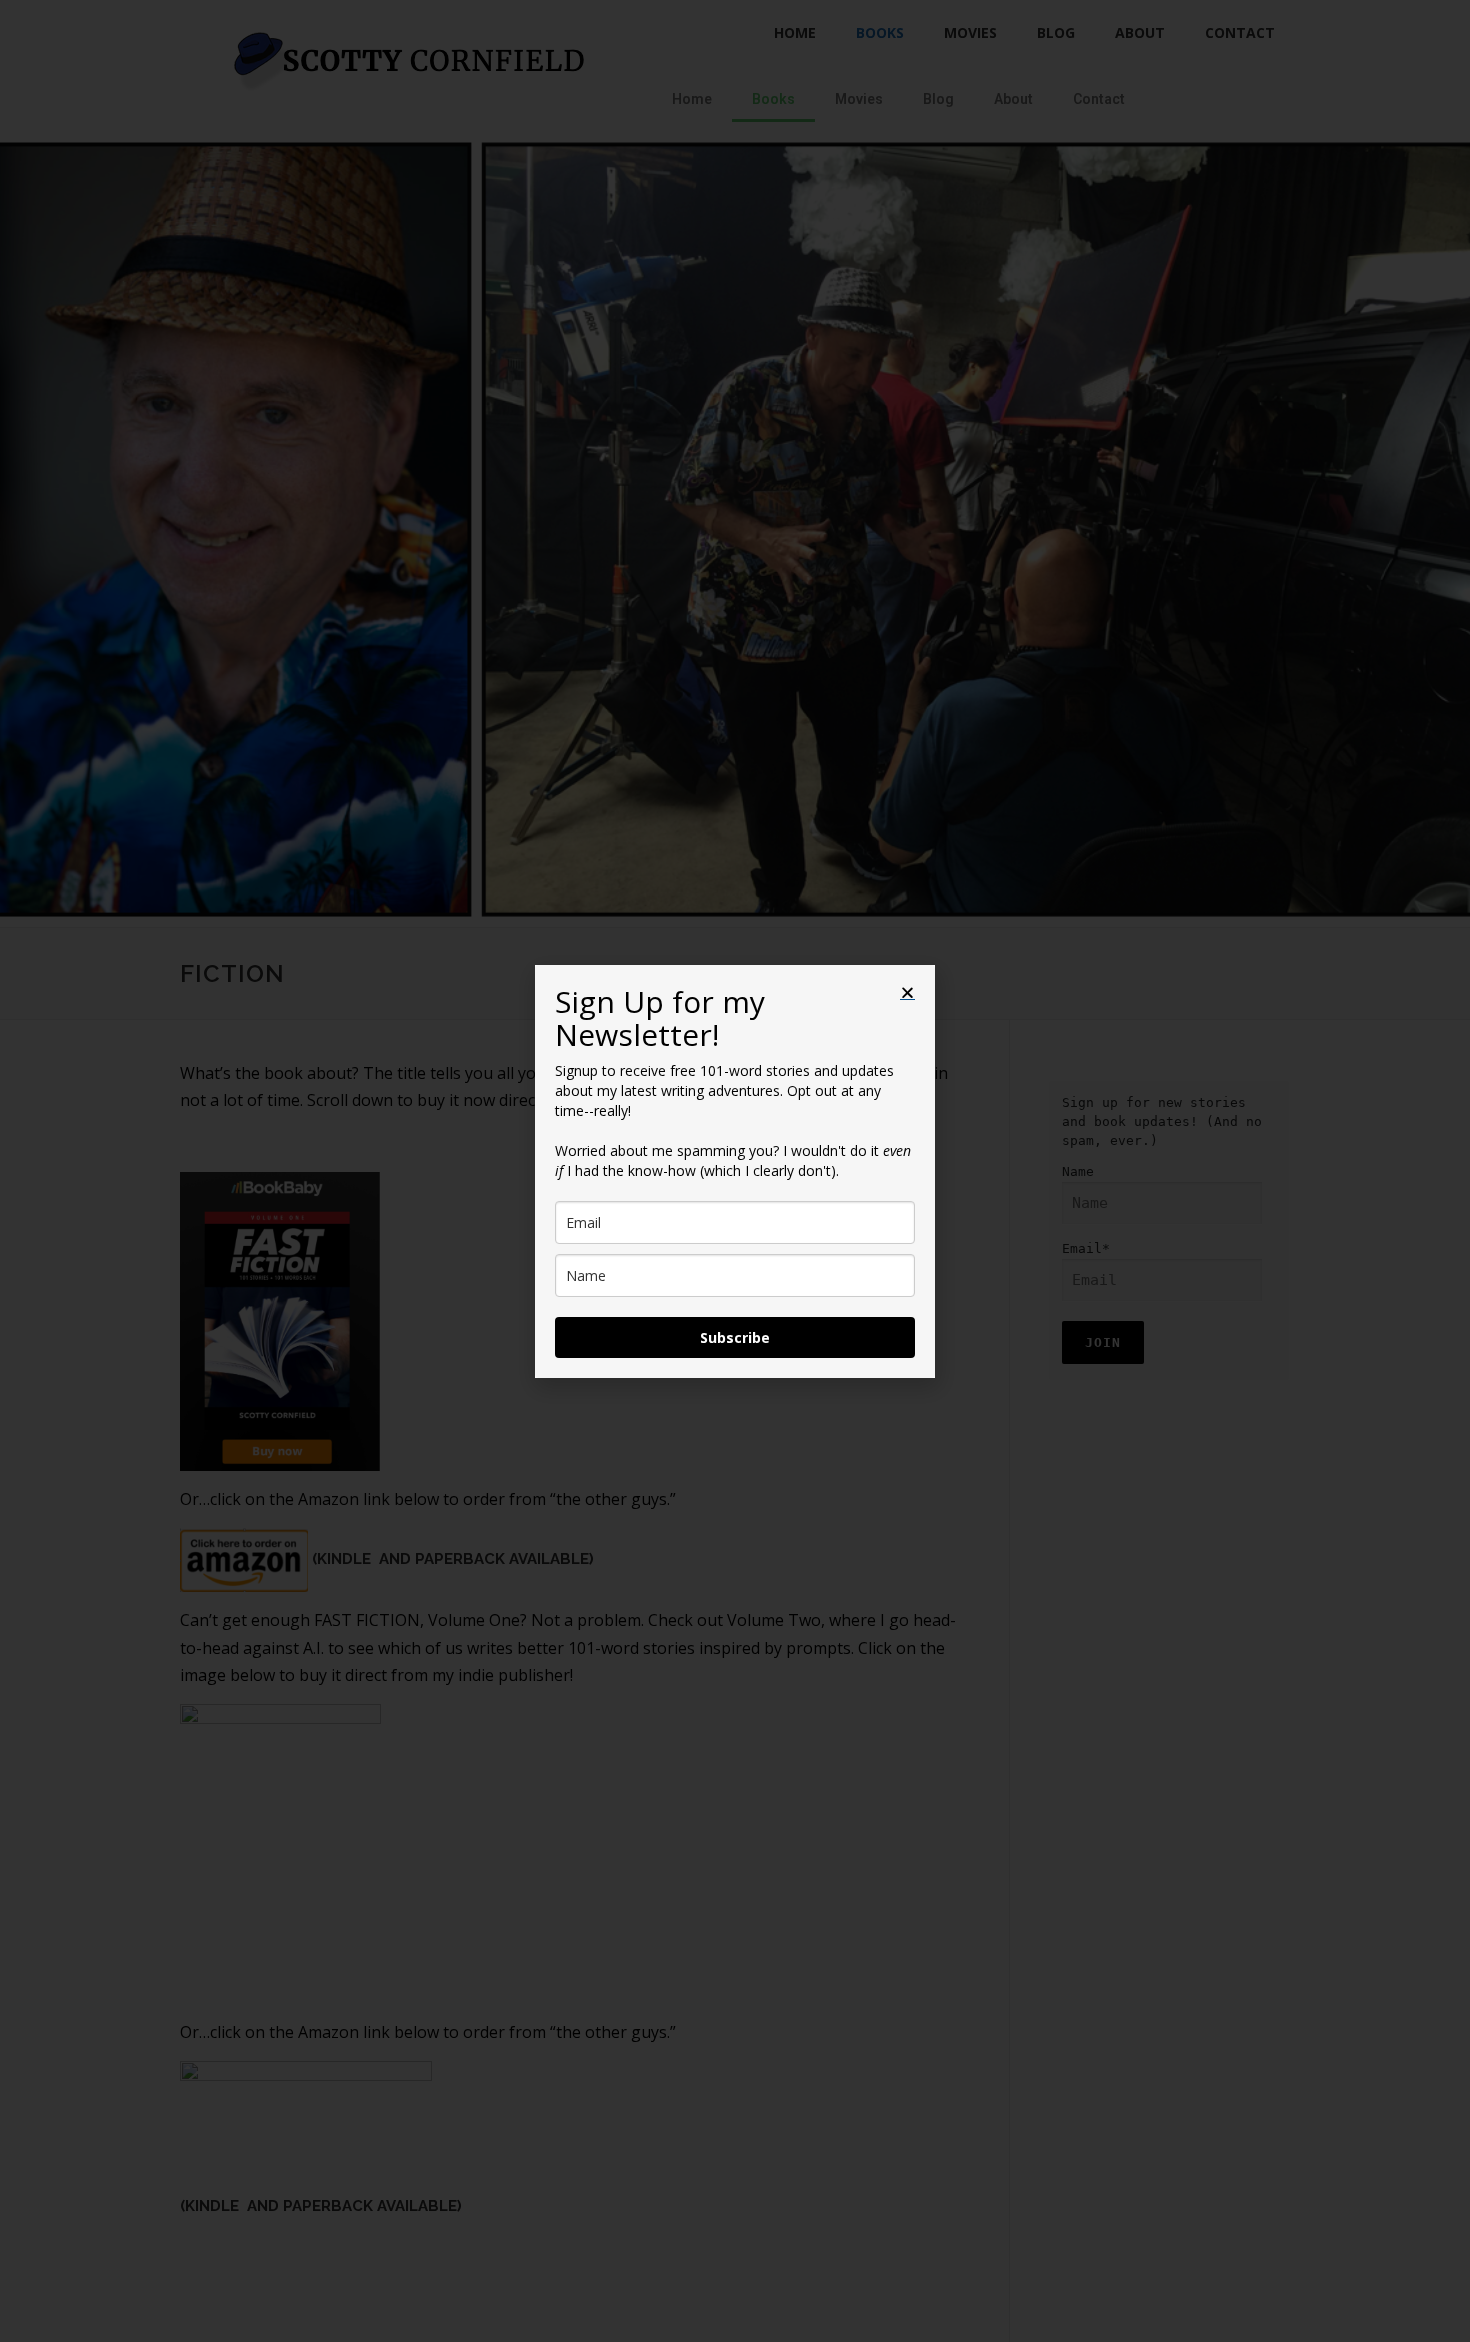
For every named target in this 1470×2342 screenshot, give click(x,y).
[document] (735, 1171)
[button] (907, 992)
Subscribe (735, 1337)
